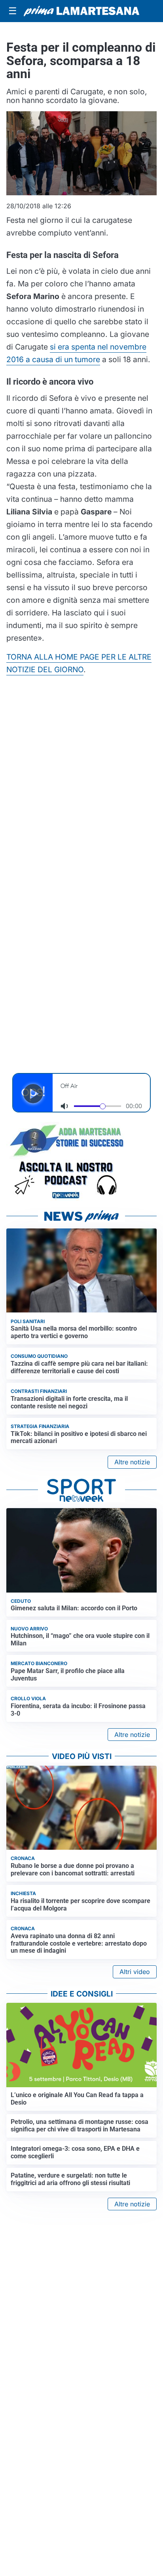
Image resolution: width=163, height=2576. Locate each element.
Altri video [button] (135, 1972)
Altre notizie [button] (132, 1462)
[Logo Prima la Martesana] (81, 11)
